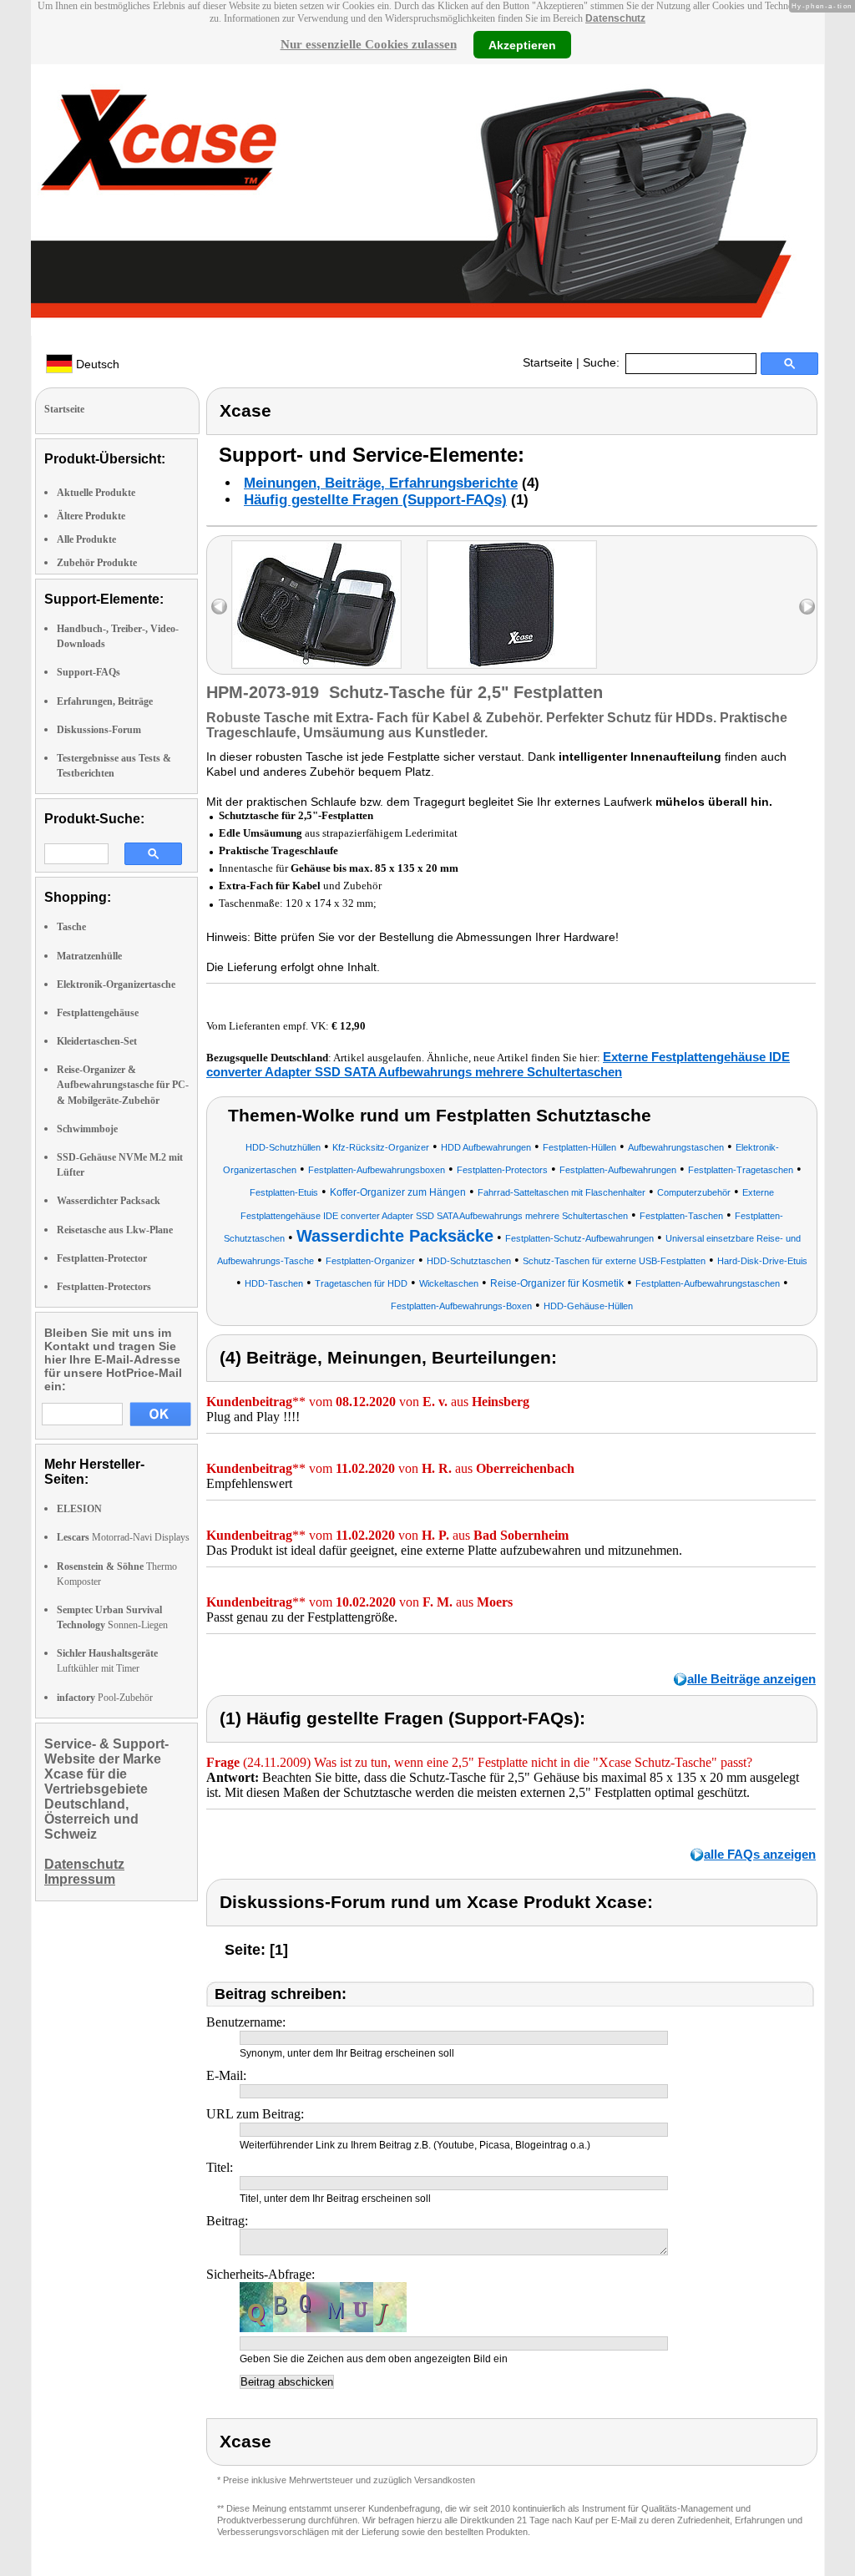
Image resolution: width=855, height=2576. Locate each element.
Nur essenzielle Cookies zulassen (369, 44)
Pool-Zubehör (105, 1698)
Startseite (548, 362)
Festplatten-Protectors (104, 1287)
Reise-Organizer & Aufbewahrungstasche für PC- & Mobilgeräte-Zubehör (123, 1085)
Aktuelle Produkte (96, 493)
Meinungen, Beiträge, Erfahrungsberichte (381, 483)
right (807, 607)
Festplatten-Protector (102, 1258)
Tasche (71, 927)
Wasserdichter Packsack (109, 1201)
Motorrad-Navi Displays (123, 1537)
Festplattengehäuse (98, 1013)
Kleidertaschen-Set (97, 1041)
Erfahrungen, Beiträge (105, 701)
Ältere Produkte (91, 516)
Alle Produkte (86, 539)
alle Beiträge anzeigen (751, 1679)
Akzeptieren (522, 44)
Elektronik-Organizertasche (116, 984)
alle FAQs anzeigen (760, 1854)
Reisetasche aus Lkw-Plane (115, 1230)
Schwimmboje (87, 1129)
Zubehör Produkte (97, 563)
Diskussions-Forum (99, 730)
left (219, 607)
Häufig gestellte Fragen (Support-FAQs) (375, 500)
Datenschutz (615, 18)
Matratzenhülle (89, 956)
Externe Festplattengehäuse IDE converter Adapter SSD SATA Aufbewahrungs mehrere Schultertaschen (498, 1064)
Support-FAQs (89, 672)
